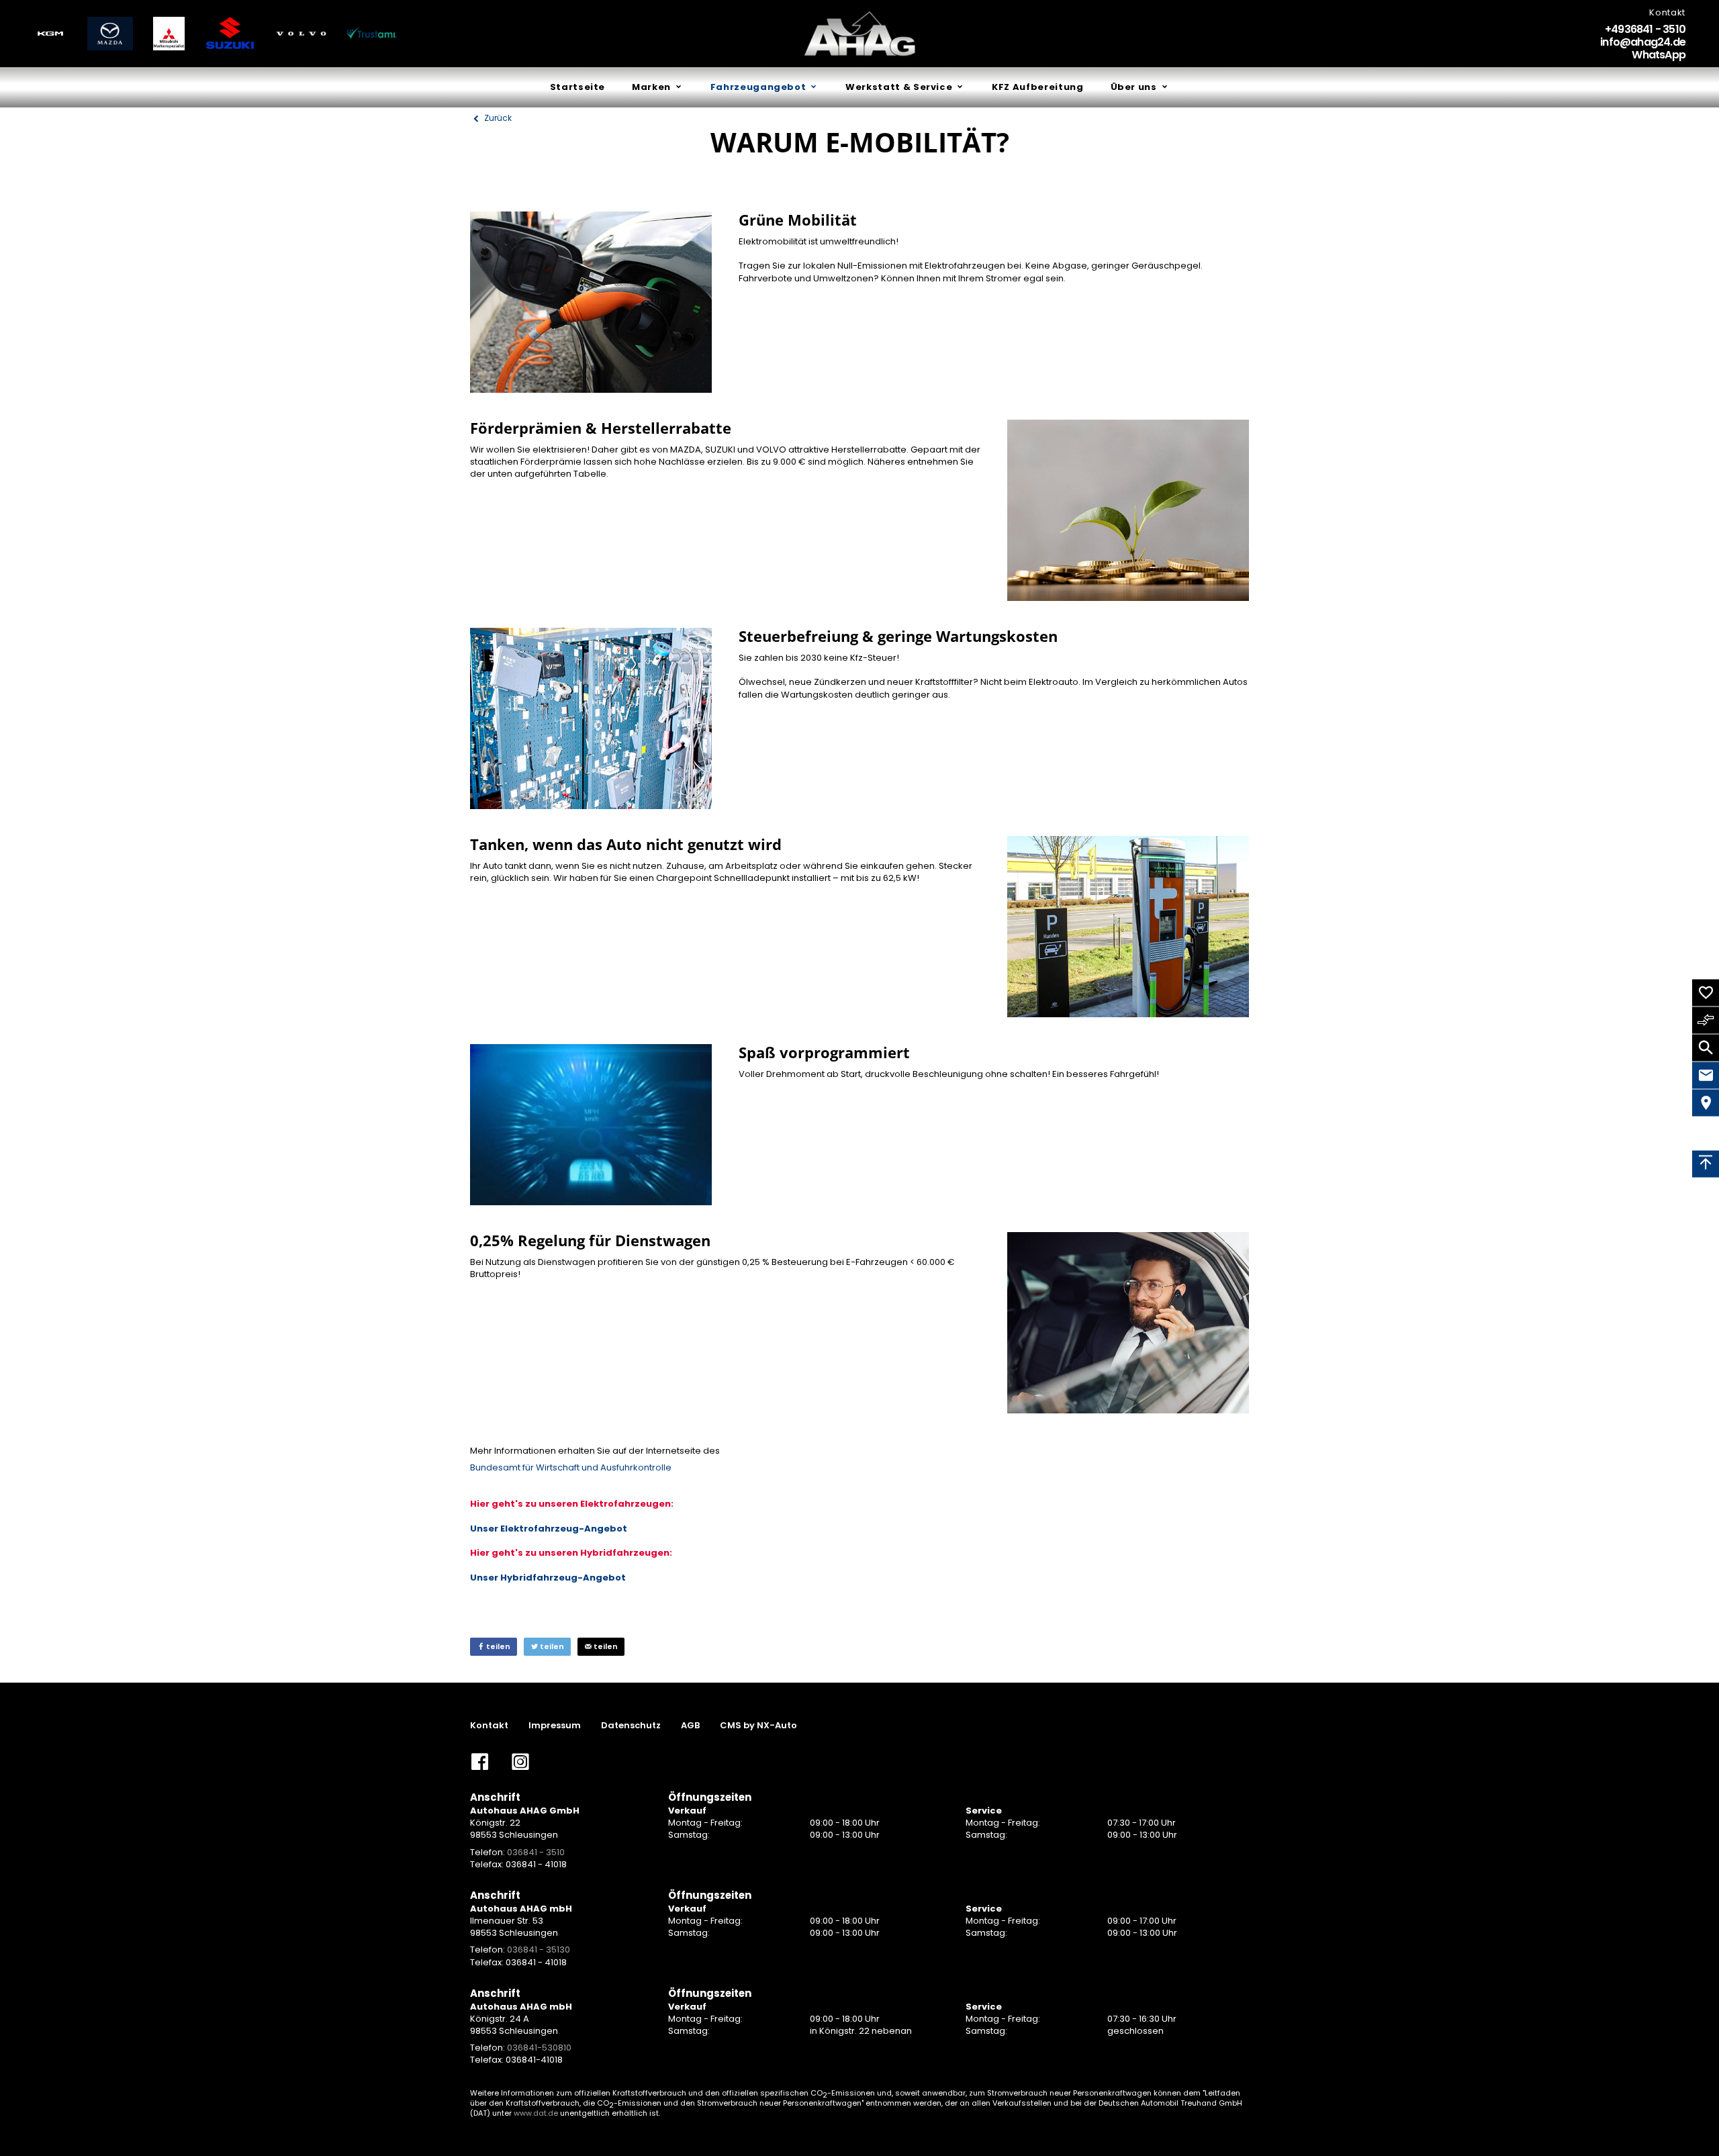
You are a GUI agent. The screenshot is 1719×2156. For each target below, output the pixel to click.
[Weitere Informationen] (50, 34)
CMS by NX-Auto (758, 1726)
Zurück (497, 118)
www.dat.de (536, 2113)
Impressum (555, 1726)
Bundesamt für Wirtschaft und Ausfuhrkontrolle (571, 1467)
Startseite (578, 87)
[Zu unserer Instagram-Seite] (520, 1767)
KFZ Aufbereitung (1037, 87)
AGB (690, 1726)
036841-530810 (539, 2048)
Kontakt (489, 1726)
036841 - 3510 (536, 1852)
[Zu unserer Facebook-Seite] (480, 1767)
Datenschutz (631, 1726)
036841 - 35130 (539, 1950)
